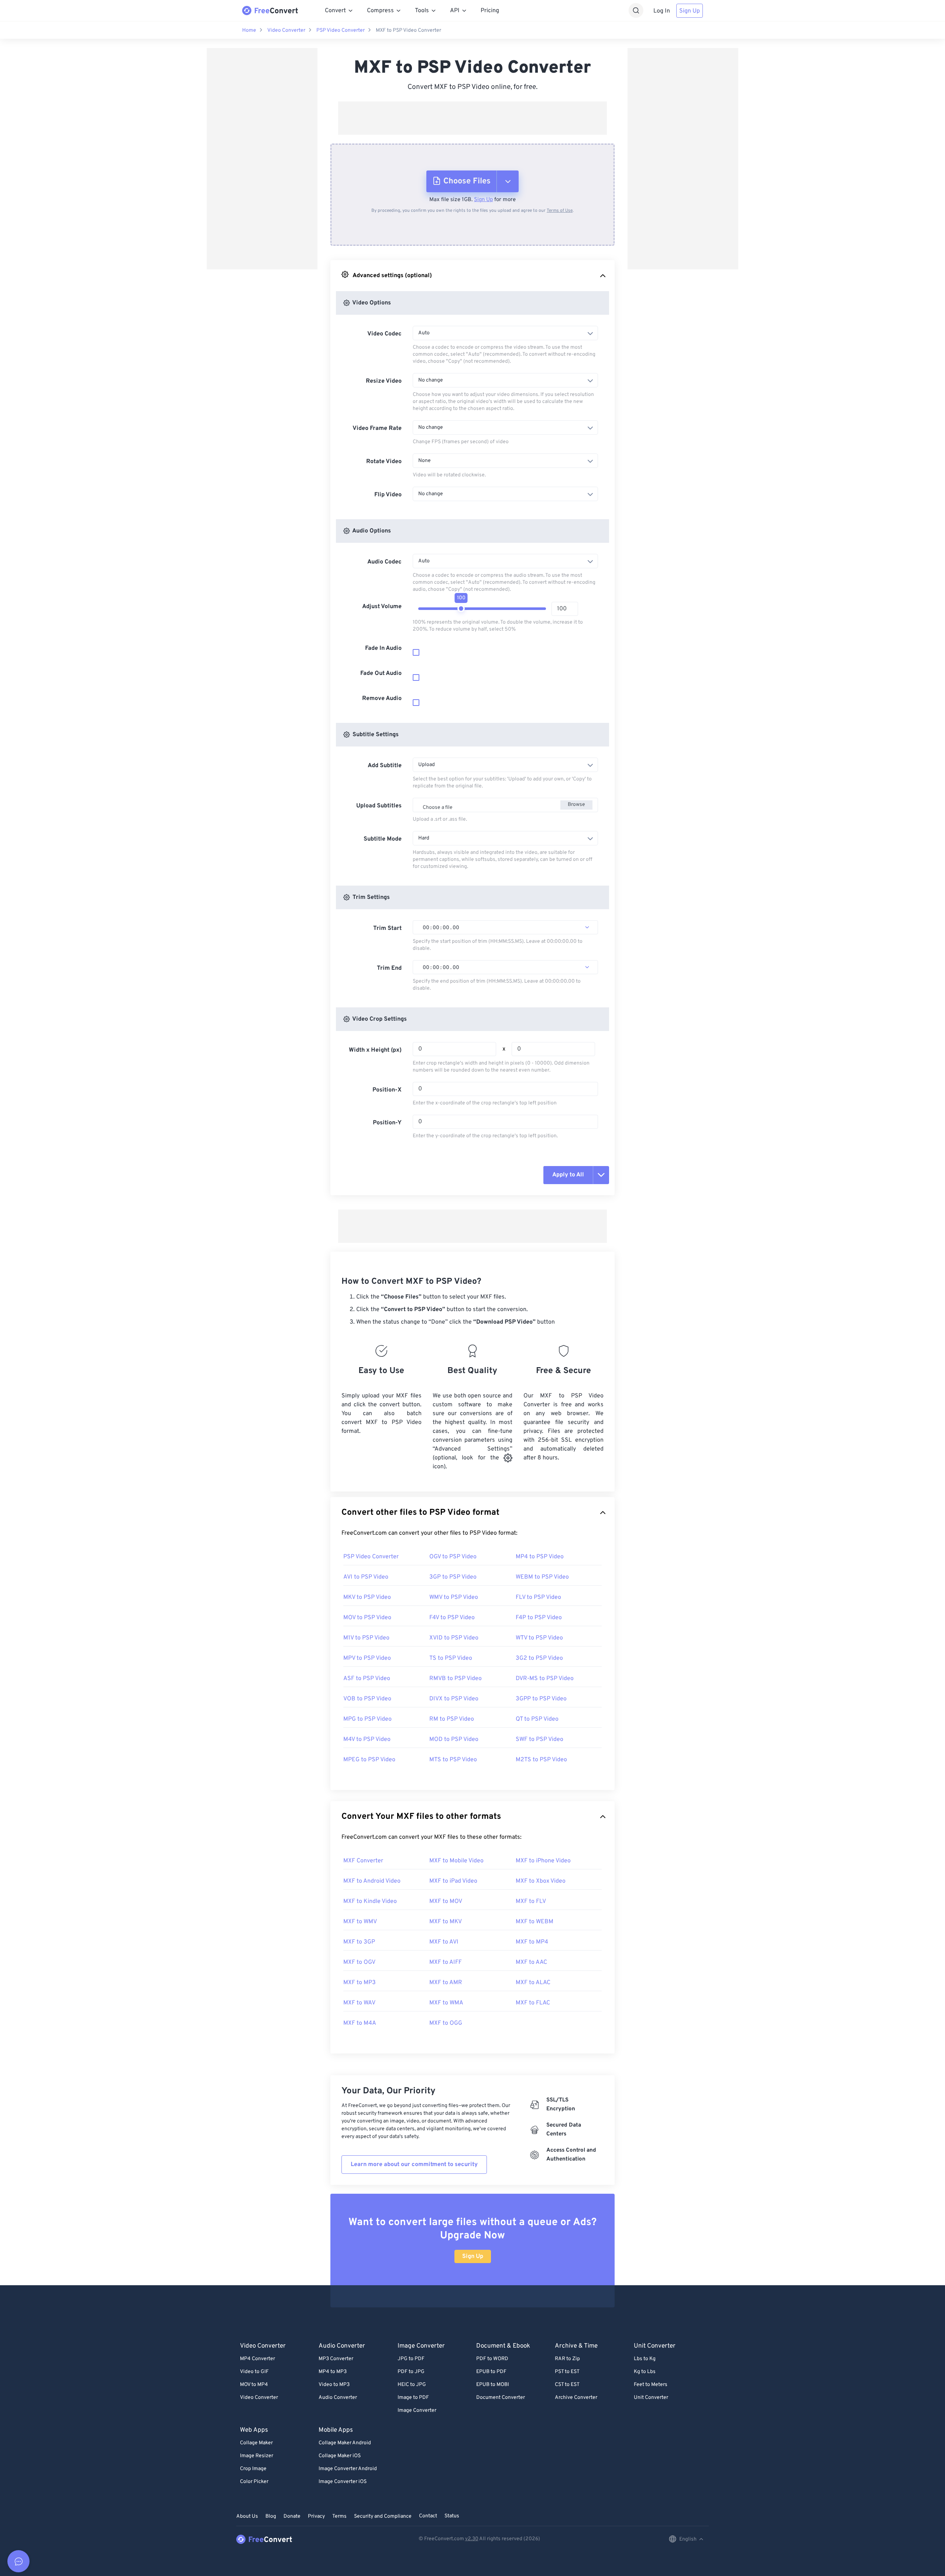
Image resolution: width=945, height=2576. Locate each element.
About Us (247, 2516)
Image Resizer (257, 2456)
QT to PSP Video (537, 1719)
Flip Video (388, 495)
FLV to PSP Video (538, 1597)
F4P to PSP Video (539, 1618)
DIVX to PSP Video (454, 1699)
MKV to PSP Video (367, 1597)
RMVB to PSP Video (456, 1679)
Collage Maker (256, 2443)
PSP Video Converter (341, 30)
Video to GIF (254, 2372)
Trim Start (387, 928)
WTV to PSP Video (539, 1638)
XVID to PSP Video (454, 1638)
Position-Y (387, 1123)
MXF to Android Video (372, 1881)
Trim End (389, 968)
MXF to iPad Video (453, 1881)
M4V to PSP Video (367, 1739)
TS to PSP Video (451, 1658)
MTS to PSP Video (453, 1760)
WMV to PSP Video (454, 1597)
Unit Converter (651, 2398)
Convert (335, 11)
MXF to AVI (444, 1942)
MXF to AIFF (446, 1962)
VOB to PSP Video (367, 1699)
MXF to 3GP (359, 1942)
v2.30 (472, 2539)
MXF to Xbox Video (541, 1881)
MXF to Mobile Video (456, 1861)
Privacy (316, 2516)
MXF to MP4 (532, 1942)
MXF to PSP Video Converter (408, 30)
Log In (662, 11)
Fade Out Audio (381, 673)
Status (452, 2516)
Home (249, 30)
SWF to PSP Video (539, 1739)
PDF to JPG (411, 2372)
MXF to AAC (531, 1962)
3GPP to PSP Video (541, 1699)
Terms (339, 2516)
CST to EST (567, 2385)
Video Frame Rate (377, 428)
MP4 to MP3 (333, 2372)
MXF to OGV (359, 1962)
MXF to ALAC (533, 1983)
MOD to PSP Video (454, 1739)
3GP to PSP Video (453, 1577)
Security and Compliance (383, 2516)
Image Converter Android (348, 2469)
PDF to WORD (492, 2359)
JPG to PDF (411, 2359)
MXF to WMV (360, 1922)
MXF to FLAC (533, 2003)
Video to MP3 (334, 2385)
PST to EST (567, 2372)
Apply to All (568, 1175)
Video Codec (384, 334)
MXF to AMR (446, 1983)
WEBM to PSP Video (542, 1577)
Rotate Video (384, 462)
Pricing (490, 11)
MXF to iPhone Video (543, 1861)
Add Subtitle (385, 766)
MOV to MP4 (254, 2385)
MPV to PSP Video (367, 1658)
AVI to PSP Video (366, 1577)
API (455, 11)
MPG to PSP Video (367, 1719)
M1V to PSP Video (366, 1638)
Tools (422, 11)
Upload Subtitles (379, 806)
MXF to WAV (359, 2003)
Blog (271, 2516)
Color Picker (254, 2482)
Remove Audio (382, 699)
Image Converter (417, 2411)
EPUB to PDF (491, 2372)
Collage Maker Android (345, 2443)
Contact (428, 2516)
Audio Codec (384, 562)
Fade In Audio (383, 648)
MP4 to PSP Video (540, 1557)
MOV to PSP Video (367, 1618)
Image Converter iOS (343, 2482)
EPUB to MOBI (493, 2385)
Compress (380, 11)
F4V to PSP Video (452, 1618)
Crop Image (253, 2469)
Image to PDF (413, 2398)
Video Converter (286, 30)
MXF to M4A (360, 2023)
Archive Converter (576, 2398)
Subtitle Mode (383, 839)
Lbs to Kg (645, 2359)
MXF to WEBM (535, 1922)
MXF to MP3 (360, 1983)
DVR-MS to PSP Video (545, 1679)
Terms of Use (560, 211)
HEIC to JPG (412, 2385)
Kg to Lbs (645, 2372)
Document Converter (501, 2398)
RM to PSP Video (452, 1719)
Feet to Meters (651, 2385)
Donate (292, 2516)
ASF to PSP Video (367, 1679)
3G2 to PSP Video (539, 1658)
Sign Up (690, 11)
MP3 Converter (336, 2359)
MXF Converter (363, 1861)
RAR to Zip (567, 2359)
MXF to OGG (446, 2023)
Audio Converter (338, 2398)
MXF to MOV (446, 1901)
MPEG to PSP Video (369, 1760)
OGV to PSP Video (453, 1557)
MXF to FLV (531, 1901)
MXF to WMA (446, 2003)
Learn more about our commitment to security (414, 2165)
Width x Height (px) (375, 1050)
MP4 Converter (257, 2359)
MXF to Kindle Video (370, 1901)
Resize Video (384, 381)
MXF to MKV (446, 1922)
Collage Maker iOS (340, 2456)
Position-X (387, 1090)
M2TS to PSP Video (541, 1760)
